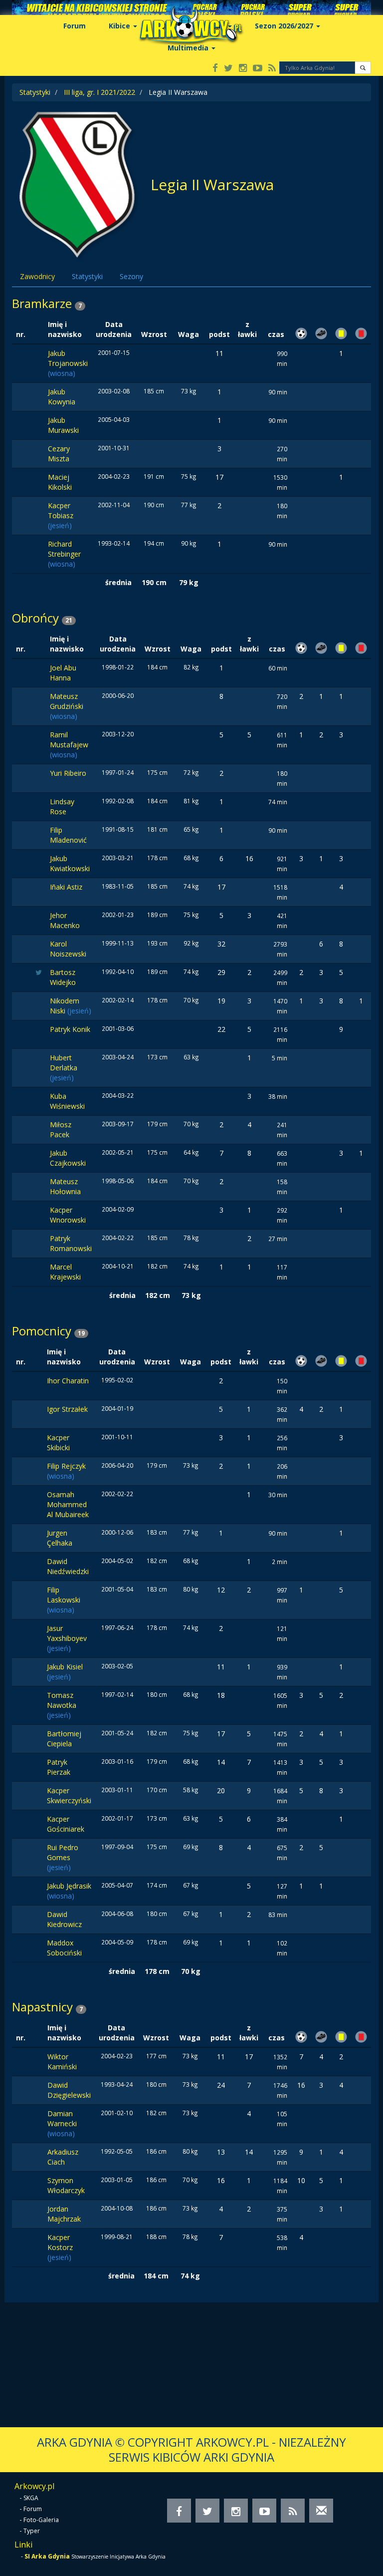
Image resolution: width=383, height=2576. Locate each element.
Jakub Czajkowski (68, 1158)
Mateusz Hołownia (65, 1186)
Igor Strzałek (67, 1409)
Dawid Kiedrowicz (64, 1919)
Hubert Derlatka (64, 1063)
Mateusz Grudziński (67, 701)
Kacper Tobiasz (61, 510)
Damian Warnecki (62, 2118)
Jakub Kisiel (65, 1667)
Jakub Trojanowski (68, 358)
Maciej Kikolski (60, 482)
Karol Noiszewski (68, 949)
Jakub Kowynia (62, 397)
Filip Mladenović (68, 835)
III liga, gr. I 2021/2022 (99, 92)
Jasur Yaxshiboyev (67, 1633)
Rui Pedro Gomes (63, 1852)
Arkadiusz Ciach (63, 2157)
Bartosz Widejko (63, 977)
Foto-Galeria (41, 2520)
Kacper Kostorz (60, 2242)
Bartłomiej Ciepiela (64, 1739)
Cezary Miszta (59, 454)
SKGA (31, 2498)
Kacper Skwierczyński (69, 1795)
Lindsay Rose (62, 806)
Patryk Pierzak (59, 1767)
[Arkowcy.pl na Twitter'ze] (228, 69)
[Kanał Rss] (272, 69)
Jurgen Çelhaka (60, 1538)
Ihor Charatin (68, 1381)
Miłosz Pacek (61, 1129)
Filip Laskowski (64, 1595)
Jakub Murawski (63, 425)
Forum (75, 26)
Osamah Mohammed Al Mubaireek (68, 1504)
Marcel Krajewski (65, 1272)
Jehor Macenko (65, 920)
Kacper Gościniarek (66, 1824)
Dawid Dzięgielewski (69, 2090)
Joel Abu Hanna (63, 673)
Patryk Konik (70, 1029)
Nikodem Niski (65, 1006)
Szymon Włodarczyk (66, 2185)
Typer (32, 2531)
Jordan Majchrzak (64, 2214)
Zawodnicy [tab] (37, 276)
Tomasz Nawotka (62, 1700)
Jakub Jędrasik (69, 1886)
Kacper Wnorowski (68, 1215)
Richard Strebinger (64, 549)
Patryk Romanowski (71, 1243)
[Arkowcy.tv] (258, 69)
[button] (363, 68)
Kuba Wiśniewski (67, 1101)
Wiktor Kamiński (62, 2062)
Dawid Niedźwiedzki (68, 1566)
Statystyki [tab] (87, 276)
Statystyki (35, 92)
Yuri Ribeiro (68, 773)
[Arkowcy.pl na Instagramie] (243, 69)
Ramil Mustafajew (69, 740)
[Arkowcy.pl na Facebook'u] (215, 69)
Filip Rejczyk (66, 1466)
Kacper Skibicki (58, 1443)
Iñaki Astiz (66, 887)
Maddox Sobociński (64, 1948)
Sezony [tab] (131, 276)
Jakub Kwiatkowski (70, 863)
